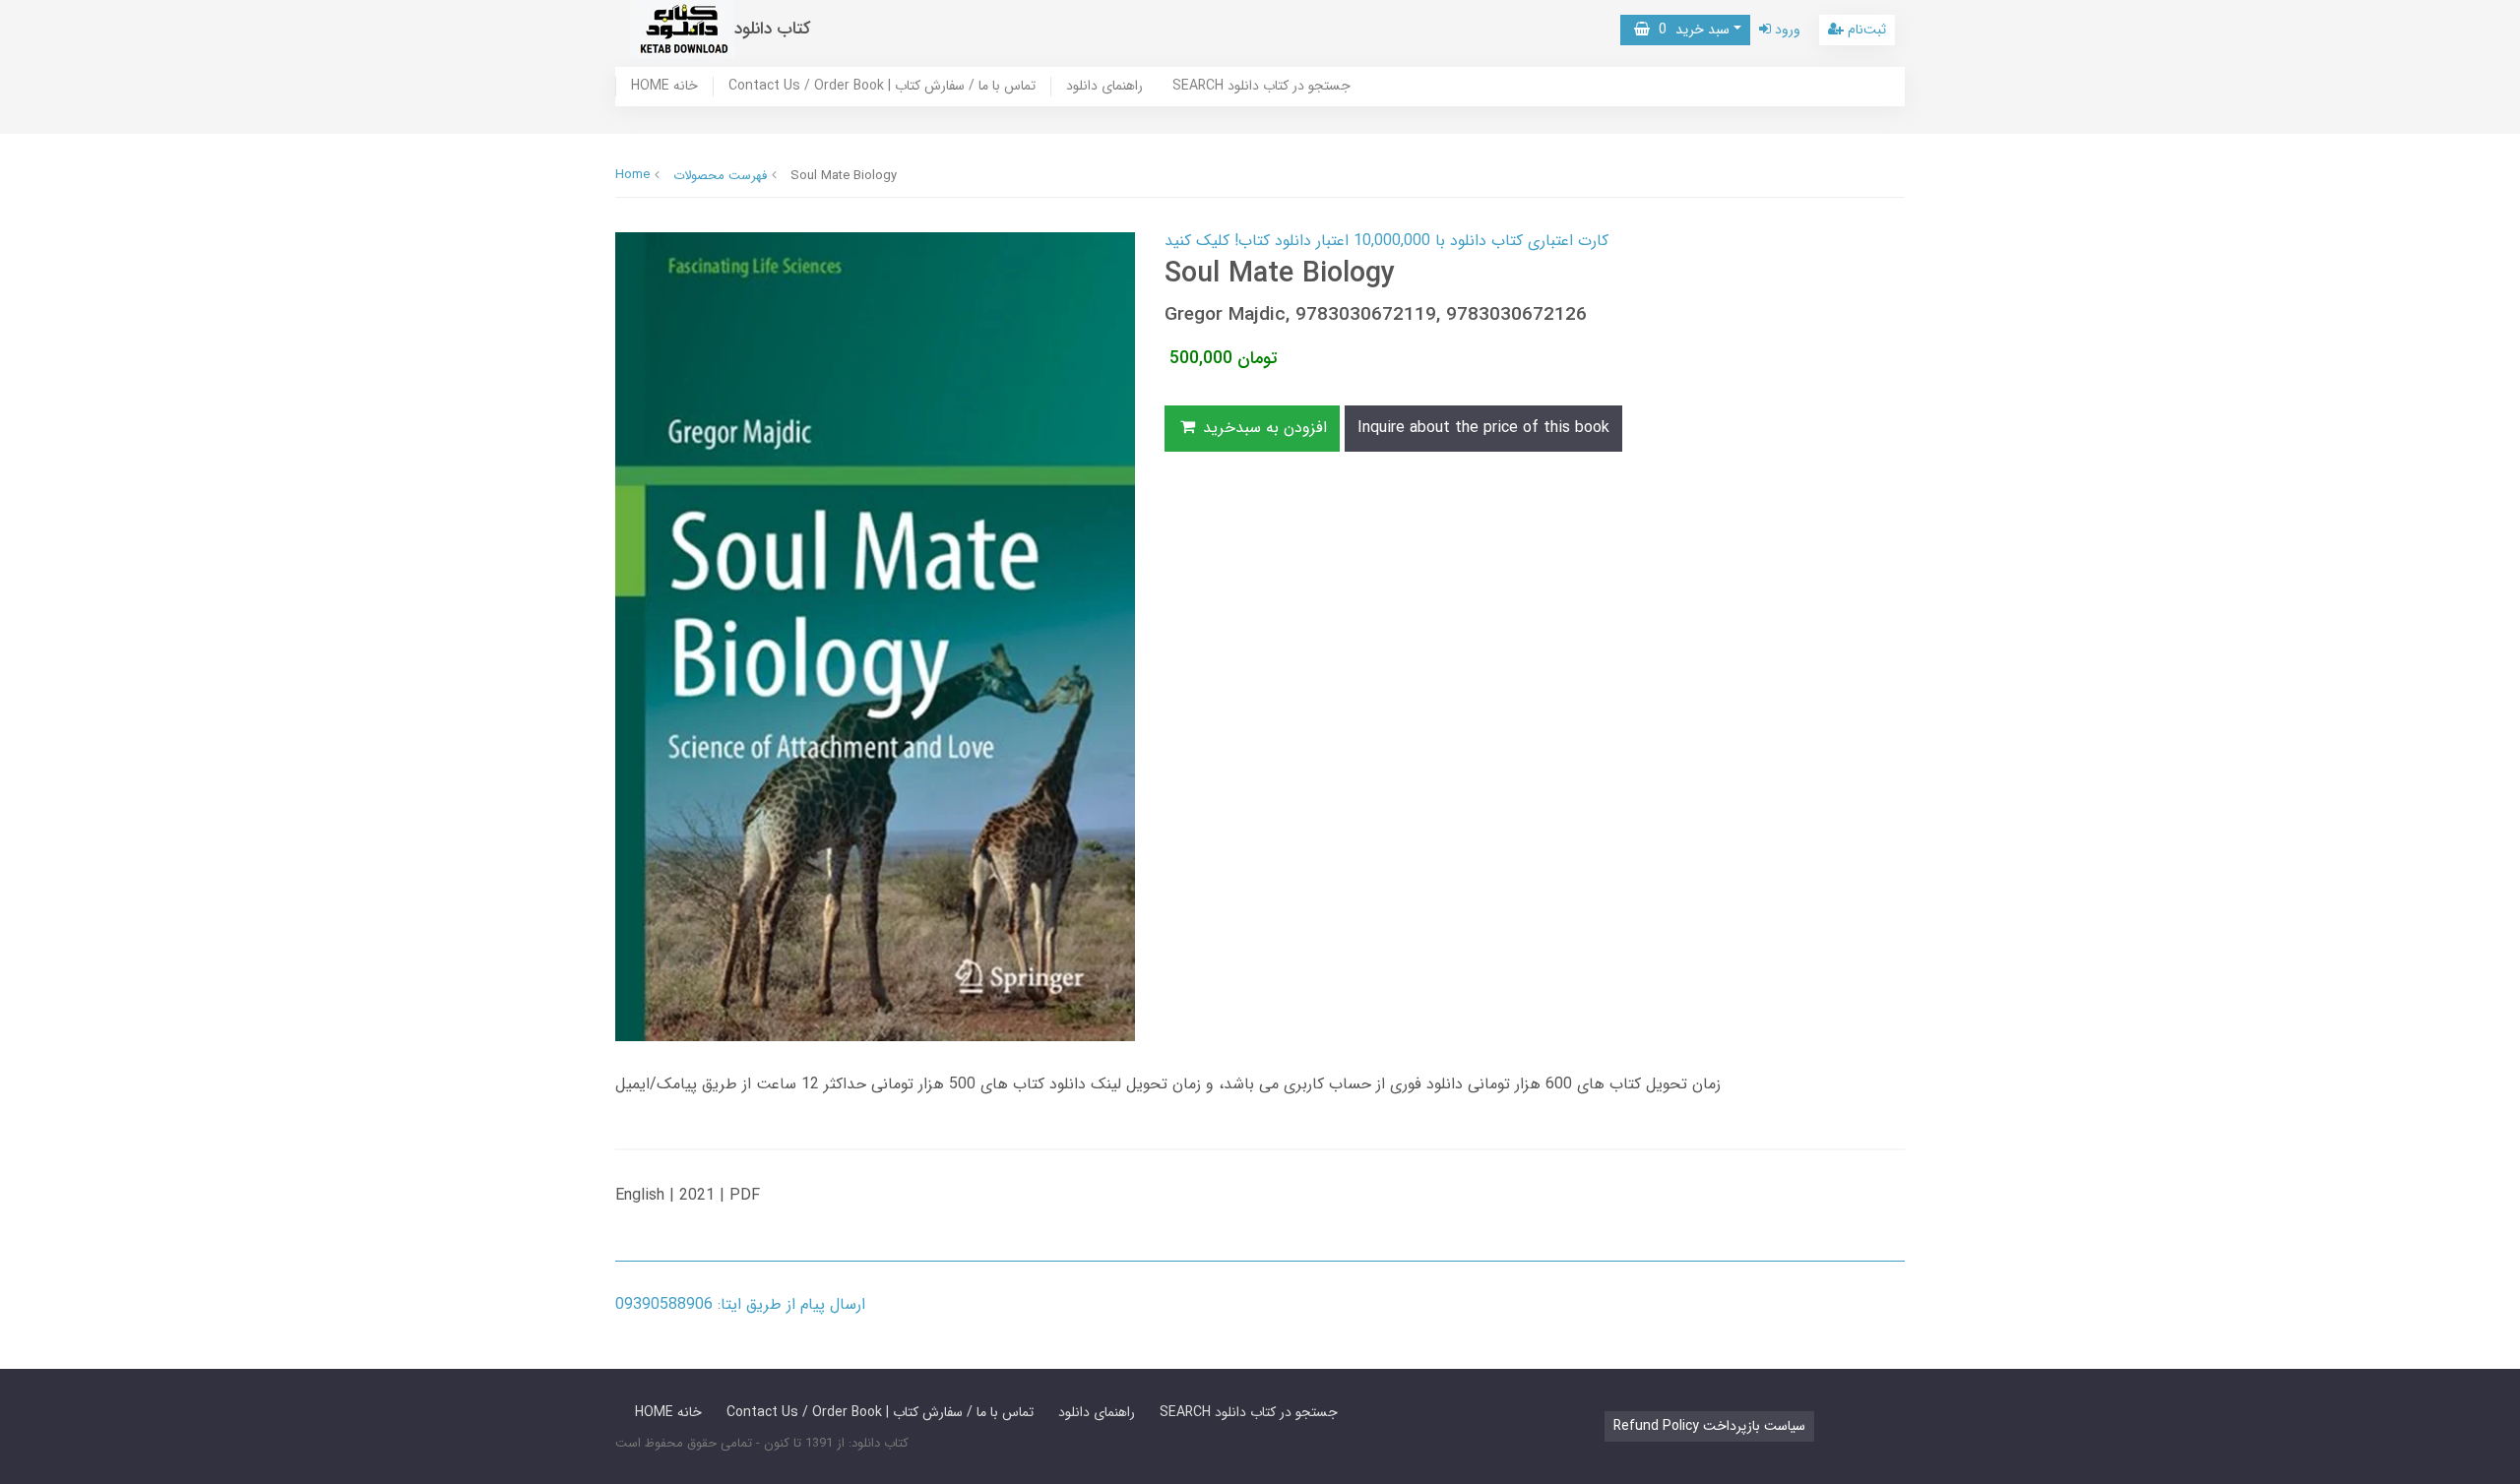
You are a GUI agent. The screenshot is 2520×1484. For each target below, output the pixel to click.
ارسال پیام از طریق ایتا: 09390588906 (740, 1304)
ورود (1786, 30)
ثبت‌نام (1865, 30)
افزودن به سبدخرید (1262, 428)
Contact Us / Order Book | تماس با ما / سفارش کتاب (882, 87)
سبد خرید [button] (1690, 30)
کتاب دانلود (773, 29)
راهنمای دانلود (1104, 87)
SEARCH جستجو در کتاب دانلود (1261, 87)
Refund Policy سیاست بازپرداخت (1709, 1426)
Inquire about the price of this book (1483, 428)
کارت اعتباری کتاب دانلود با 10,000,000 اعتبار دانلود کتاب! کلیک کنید (1386, 241)
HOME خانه (664, 87)
